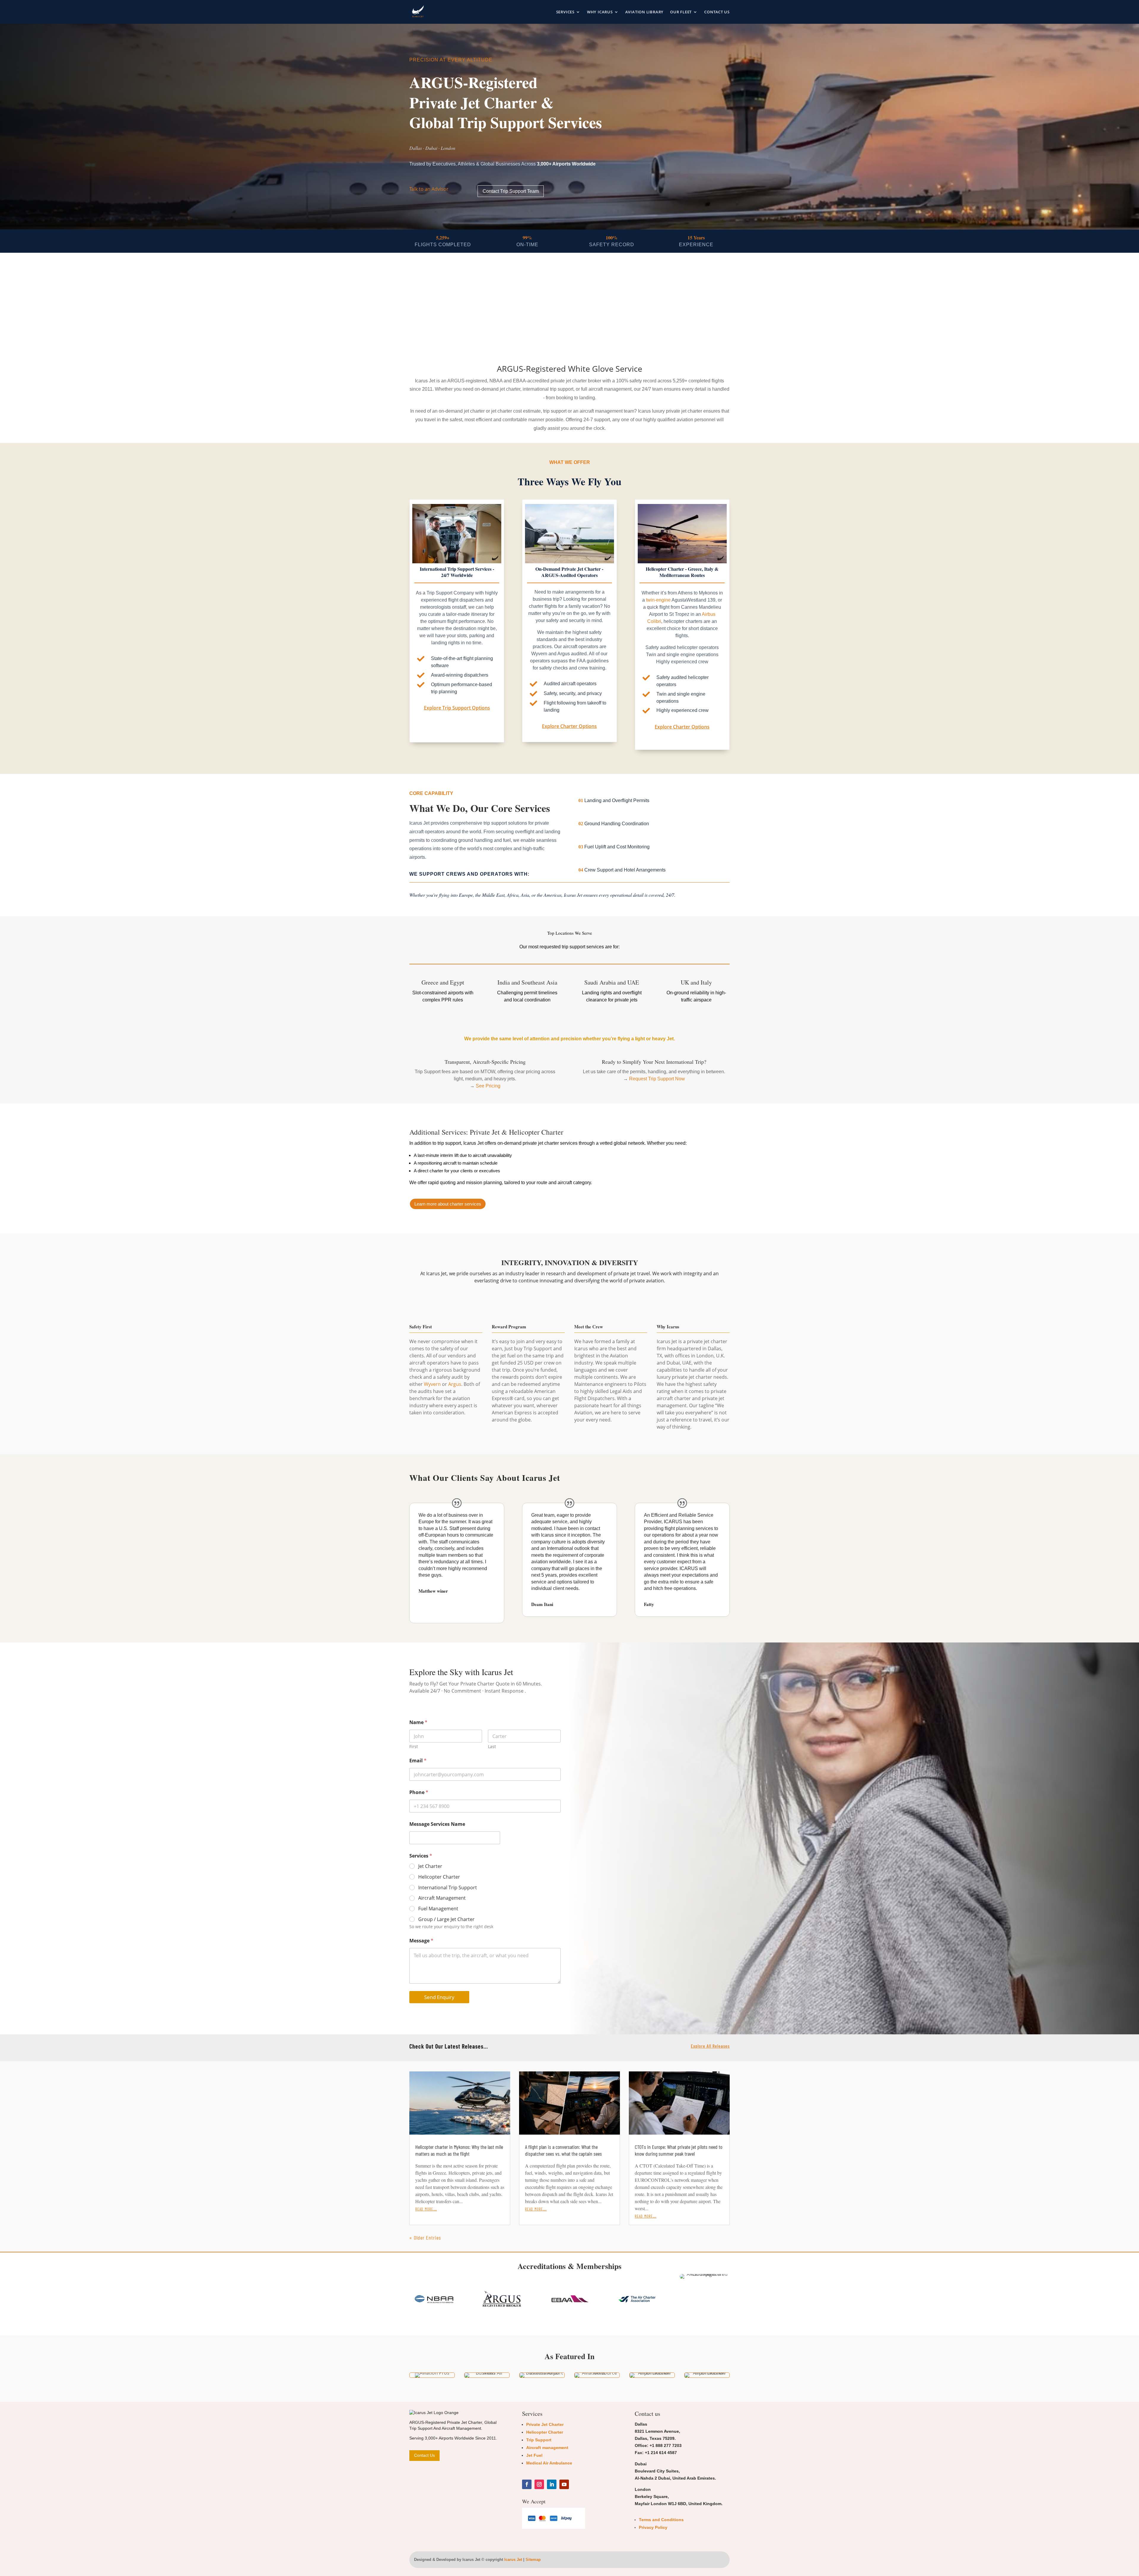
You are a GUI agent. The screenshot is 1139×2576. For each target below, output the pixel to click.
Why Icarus (600, 12)
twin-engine (658, 600)
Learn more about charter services (448, 1204)
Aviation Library (644, 12)
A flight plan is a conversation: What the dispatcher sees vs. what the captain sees (563, 2150)
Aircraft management (547, 2448)
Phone (419, 1792)
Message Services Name (437, 1824)
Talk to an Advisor (429, 189)
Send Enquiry (439, 1997)
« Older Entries (425, 2238)
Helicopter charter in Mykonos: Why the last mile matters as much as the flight (459, 2150)
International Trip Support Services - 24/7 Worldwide (457, 572)
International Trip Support (448, 1888)
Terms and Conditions (661, 2520)
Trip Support (539, 2440)
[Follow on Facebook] (527, 2484)
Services (565, 12)
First (414, 1746)
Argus (455, 1384)
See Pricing (488, 1086)
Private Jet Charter (545, 2424)
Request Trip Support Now (657, 1079)
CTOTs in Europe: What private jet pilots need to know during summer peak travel (679, 2150)
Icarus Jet (513, 2560)
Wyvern (432, 1384)
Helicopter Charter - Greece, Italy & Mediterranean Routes (682, 572)
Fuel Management (438, 1909)
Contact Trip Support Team (511, 191)
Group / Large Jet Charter (446, 1919)
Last (492, 1746)
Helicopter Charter (439, 1877)
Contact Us (717, 12)
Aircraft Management (442, 1898)
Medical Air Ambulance (549, 2463)
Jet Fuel (534, 2455)
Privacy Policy (653, 2527)
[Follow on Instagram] (539, 2484)
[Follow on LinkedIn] (552, 2484)
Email (418, 1761)
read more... (426, 2208)
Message (421, 1941)
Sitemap (533, 2560)
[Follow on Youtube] (564, 2484)
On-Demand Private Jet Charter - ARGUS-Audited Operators (569, 572)
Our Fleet (681, 12)
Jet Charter (430, 1866)
